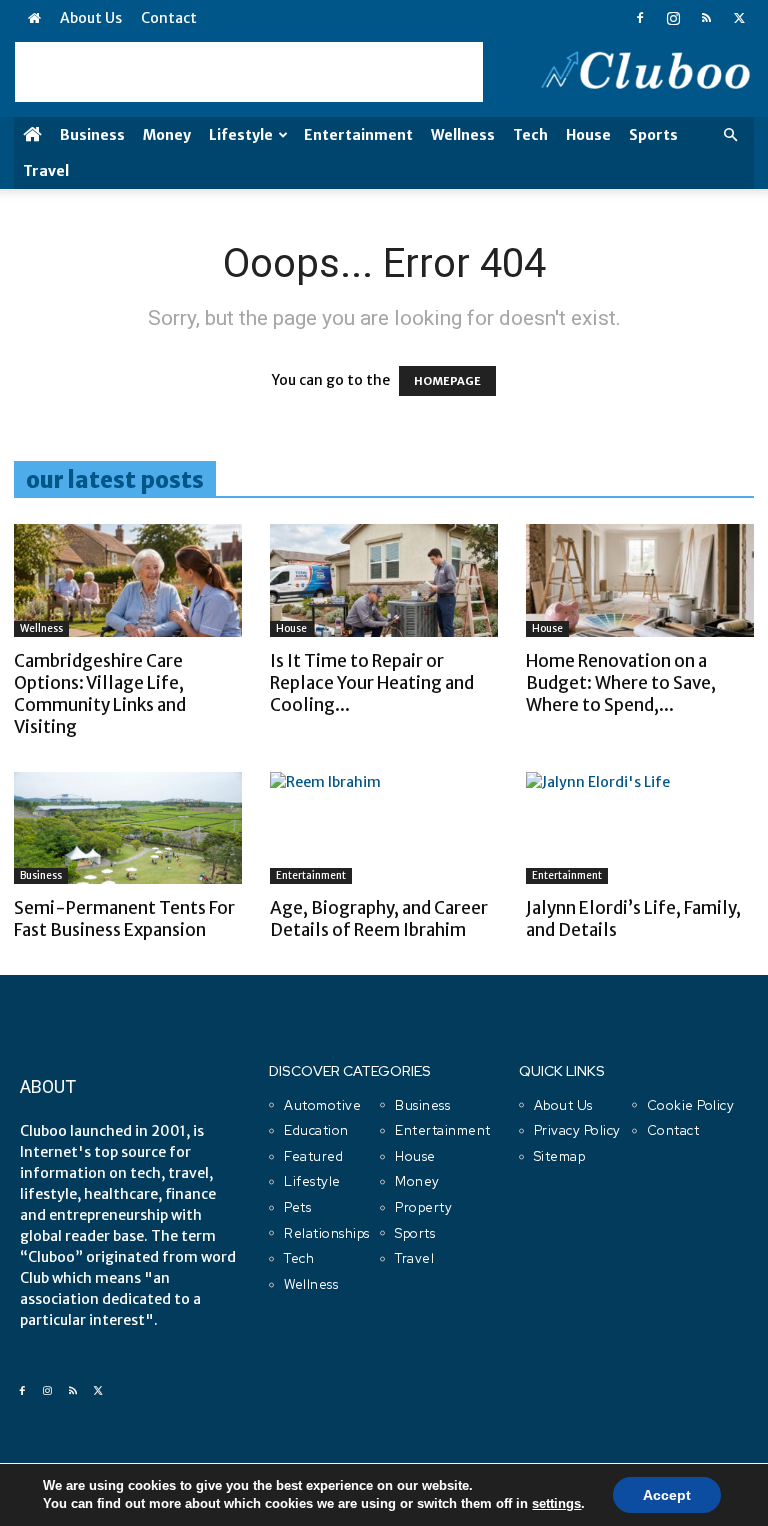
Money (167, 135)
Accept (667, 1495)
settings (556, 1503)
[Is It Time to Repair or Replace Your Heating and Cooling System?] (384, 580)
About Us (91, 18)
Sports (653, 135)
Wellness (463, 135)
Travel (46, 171)
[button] (730, 135)
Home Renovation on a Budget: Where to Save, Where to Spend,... (621, 683)
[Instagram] (673, 18)
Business (92, 135)
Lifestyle (241, 135)
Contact (169, 18)
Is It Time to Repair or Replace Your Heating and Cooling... (372, 683)
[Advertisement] (249, 72)
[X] (739, 18)
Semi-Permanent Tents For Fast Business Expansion (124, 919)
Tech (530, 135)
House (588, 135)
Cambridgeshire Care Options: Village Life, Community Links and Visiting (100, 694)
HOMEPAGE (447, 381)
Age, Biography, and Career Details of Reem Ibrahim (379, 919)
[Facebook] (640, 18)
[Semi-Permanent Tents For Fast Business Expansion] (128, 828)
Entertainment (358, 135)
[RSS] (706, 18)
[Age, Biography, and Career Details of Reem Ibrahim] (384, 828)
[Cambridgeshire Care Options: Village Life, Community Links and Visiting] (128, 580)
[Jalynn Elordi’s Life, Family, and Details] (640, 828)
